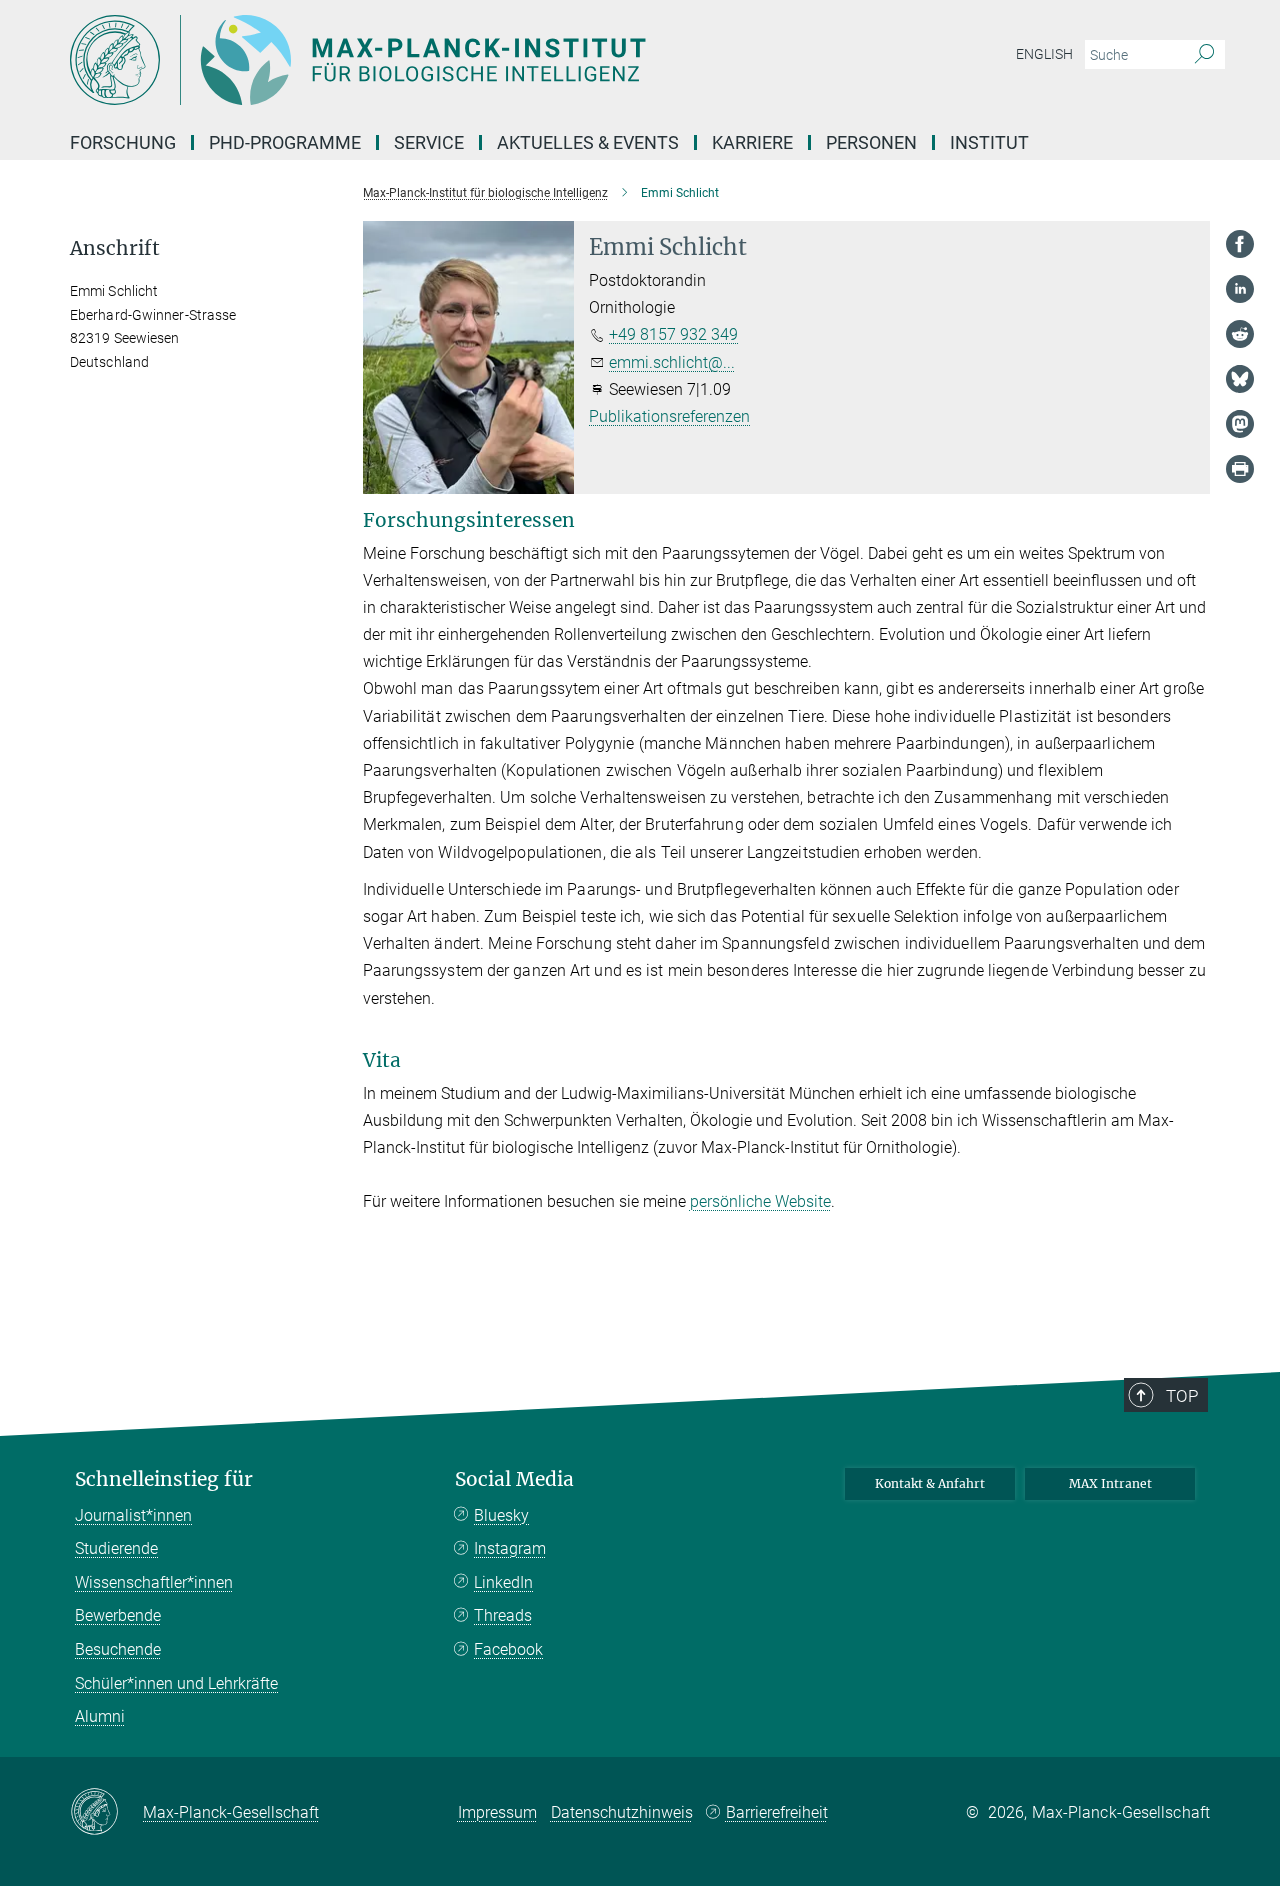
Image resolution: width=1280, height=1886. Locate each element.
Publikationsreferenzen (669, 416)
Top (1182, 1396)
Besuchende (118, 1649)
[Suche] (1204, 55)
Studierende (116, 1548)
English (1044, 54)
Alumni (100, 1716)
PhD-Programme (285, 142)
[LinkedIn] (1240, 289)
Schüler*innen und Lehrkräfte (176, 1683)
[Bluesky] (1240, 379)
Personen (871, 142)
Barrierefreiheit (777, 1812)
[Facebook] (1240, 244)
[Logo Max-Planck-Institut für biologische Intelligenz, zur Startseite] (445, 60)
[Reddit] (1240, 334)
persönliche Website (760, 1201)
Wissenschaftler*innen (154, 1582)
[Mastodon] (1240, 424)
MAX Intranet (1110, 1483)
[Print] (1240, 469)
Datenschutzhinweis (622, 1812)
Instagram (510, 1548)
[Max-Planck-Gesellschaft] (106, 1813)
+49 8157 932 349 (673, 334)
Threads (503, 1615)
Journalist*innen (133, 1515)
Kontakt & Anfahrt (930, 1483)
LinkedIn (503, 1582)
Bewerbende (118, 1615)
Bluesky (501, 1515)
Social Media (514, 1479)
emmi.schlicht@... (672, 362)
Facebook (508, 1649)
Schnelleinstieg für (164, 1479)
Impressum (497, 1812)
